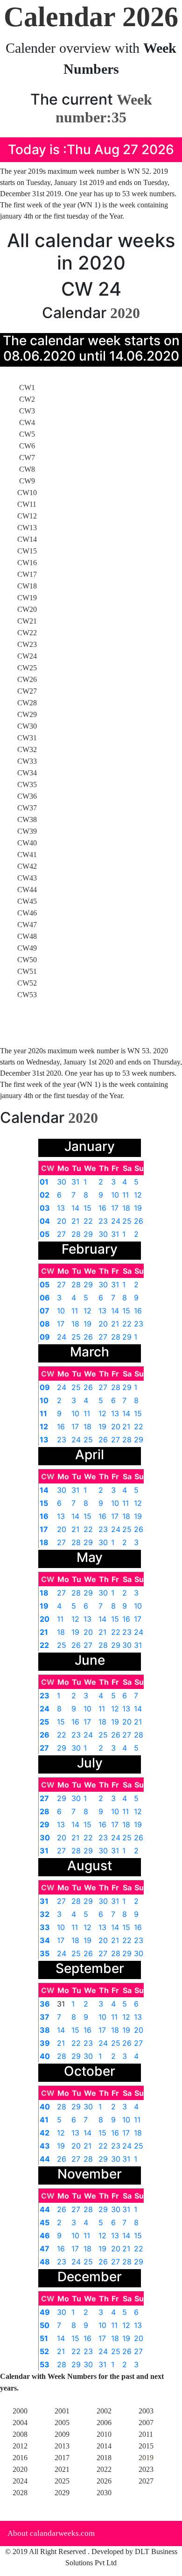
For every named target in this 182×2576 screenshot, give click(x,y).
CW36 (27, 796)
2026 (104, 2481)
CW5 (27, 434)
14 (75, 1208)
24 (116, 1221)
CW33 (27, 761)
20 (62, 1221)
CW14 (27, 539)
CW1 (27, 387)
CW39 (27, 831)
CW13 (27, 528)
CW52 (27, 983)
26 (139, 1221)
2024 (20, 2481)
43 (45, 2146)
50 (45, 2325)
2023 (146, 2469)
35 (45, 1953)
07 (45, 1311)
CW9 (27, 481)
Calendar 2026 (91, 17)
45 (45, 2222)
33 (45, 1927)
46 (45, 2235)
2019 (146, 2458)
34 (45, 1940)
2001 (62, 2411)
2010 (104, 2434)
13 (61, 1208)
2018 (104, 2458)
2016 (20, 2458)
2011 (146, 2434)
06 (45, 1298)
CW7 (27, 458)
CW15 (27, 551)
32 (45, 1914)
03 (45, 1208)
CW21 (27, 621)
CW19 (27, 598)
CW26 (27, 679)
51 (44, 2338)
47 (45, 2249)
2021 (62, 2469)
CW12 (27, 516)
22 (88, 1221)
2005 (62, 2423)
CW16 (27, 563)
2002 (104, 2411)
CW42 (27, 866)
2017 (62, 2458)
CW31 (27, 738)
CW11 (27, 504)
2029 (62, 2493)
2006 (104, 2423)
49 (45, 2312)
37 (45, 2017)
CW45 (27, 901)
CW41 (27, 855)
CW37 (27, 808)
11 (126, 1195)
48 (45, 2262)
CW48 (27, 936)
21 (75, 1221)
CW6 (27, 446)
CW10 (27, 493)
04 (45, 1221)
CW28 (27, 703)
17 (115, 1208)
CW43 (27, 878)
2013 (62, 2446)
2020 (20, 2469)
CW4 (27, 422)
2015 (146, 2446)
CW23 (27, 644)
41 (44, 2120)
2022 (104, 2469)
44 (45, 2159)
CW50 (27, 960)
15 (87, 1208)
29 (88, 1234)
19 (138, 1208)
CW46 (27, 913)
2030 (104, 2493)
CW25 (27, 668)
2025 (62, 2481)
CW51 (27, 971)
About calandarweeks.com (51, 2533)
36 (45, 2004)
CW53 (27, 995)
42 (45, 2133)
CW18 (27, 586)
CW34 (27, 773)
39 (45, 2043)
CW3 (27, 411)
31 (75, 1182)
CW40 (27, 843)
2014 (104, 2446)
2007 (146, 2423)
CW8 (27, 469)
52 (44, 2351)
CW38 (27, 820)
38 (45, 2030)
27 (61, 1234)
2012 (20, 2446)
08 (45, 1324)
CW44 (27, 890)
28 (76, 1234)
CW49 (27, 948)
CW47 (27, 925)
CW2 (27, 399)
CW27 (27, 691)
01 (44, 1182)
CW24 (27, 656)
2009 (62, 2434)
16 (102, 1208)
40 (45, 2056)
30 (62, 1182)
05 (45, 1234)
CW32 (27, 749)
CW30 (27, 726)
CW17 (27, 574)
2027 (146, 2481)
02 (45, 1195)
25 (127, 1221)
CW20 (27, 609)
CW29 (27, 714)
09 (45, 1337)
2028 (20, 2493)
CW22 (27, 633)
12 (138, 1195)
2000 (20, 2411)
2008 (20, 2434)
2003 (146, 2411)
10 (115, 1195)
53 (45, 2364)
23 (103, 1221)
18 (126, 1208)
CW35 (27, 784)
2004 (20, 2423)
